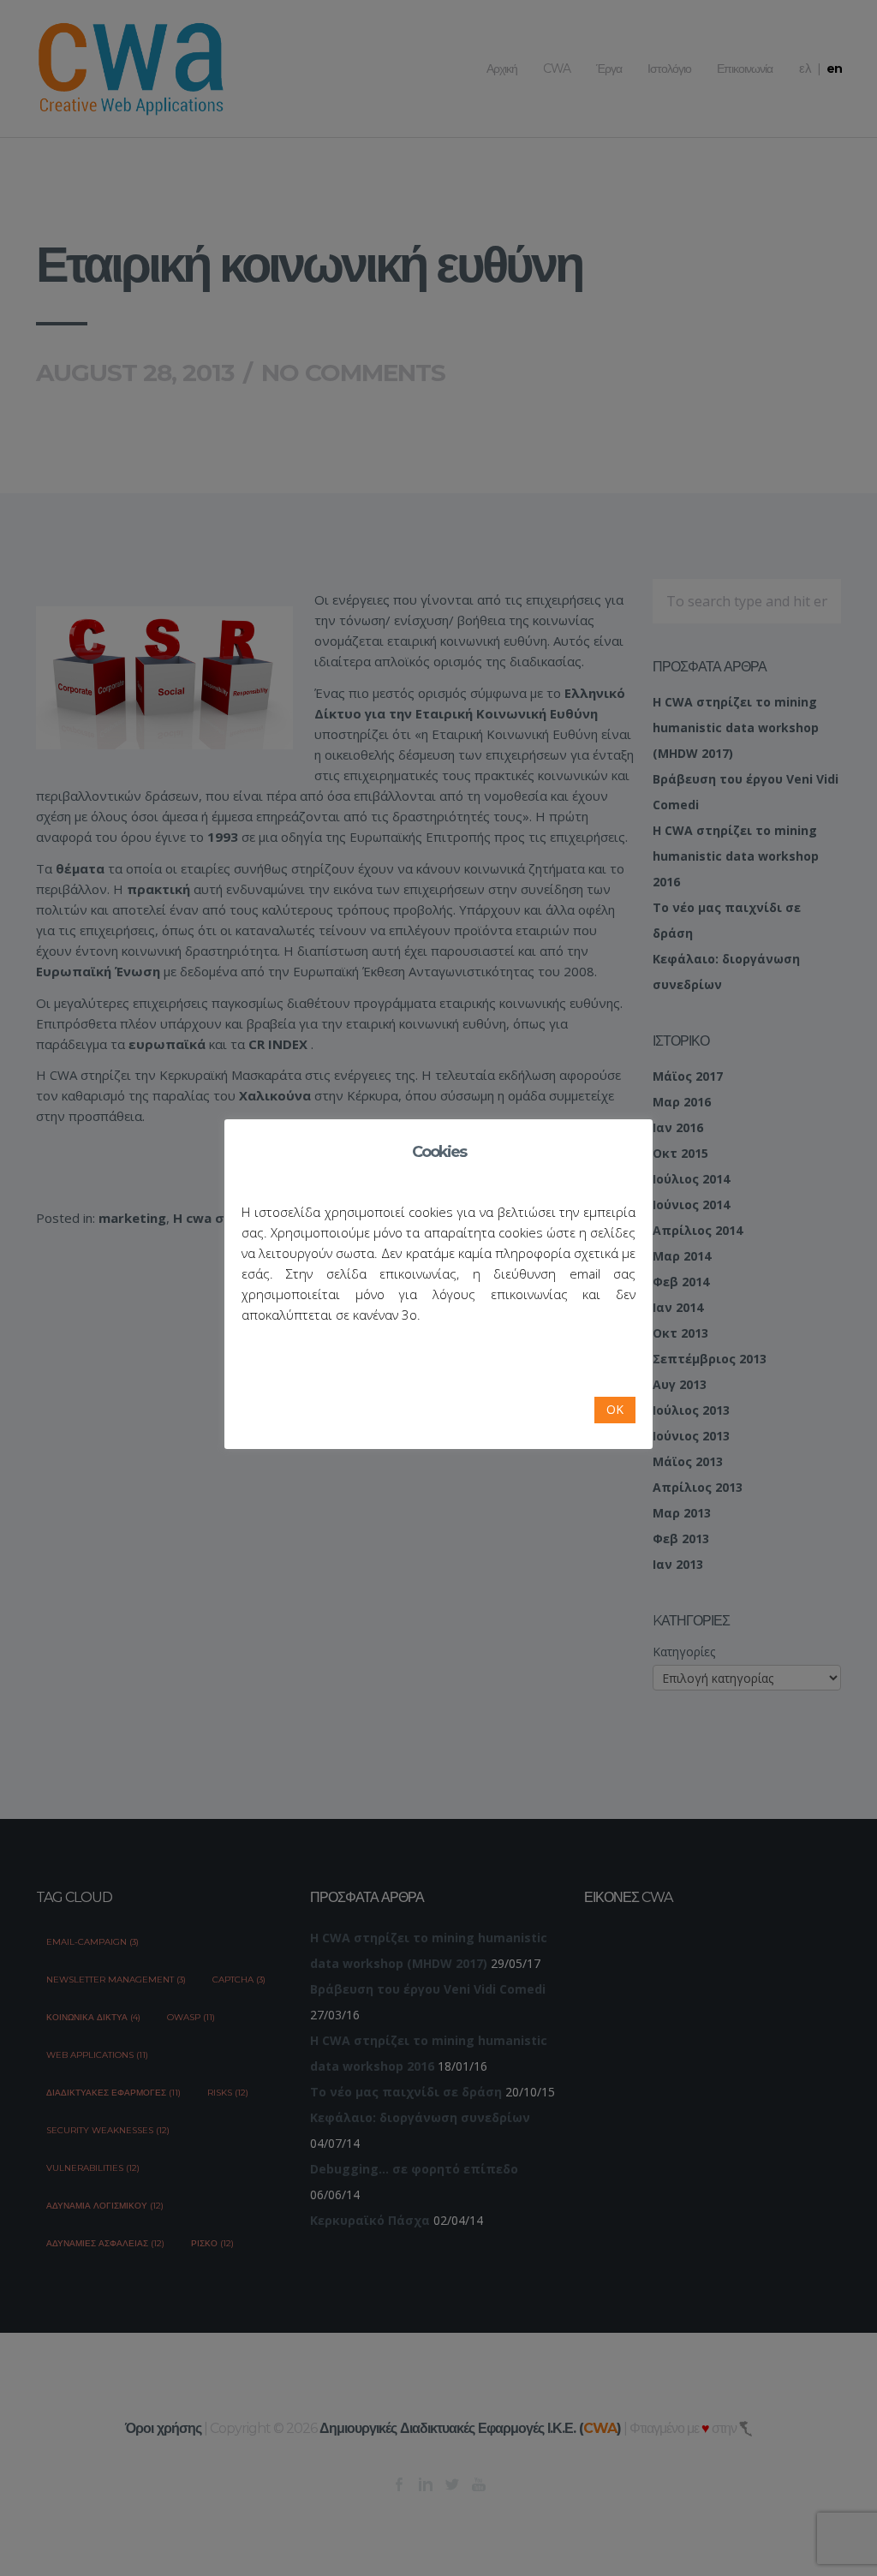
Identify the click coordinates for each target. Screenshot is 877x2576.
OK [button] (615, 1409)
